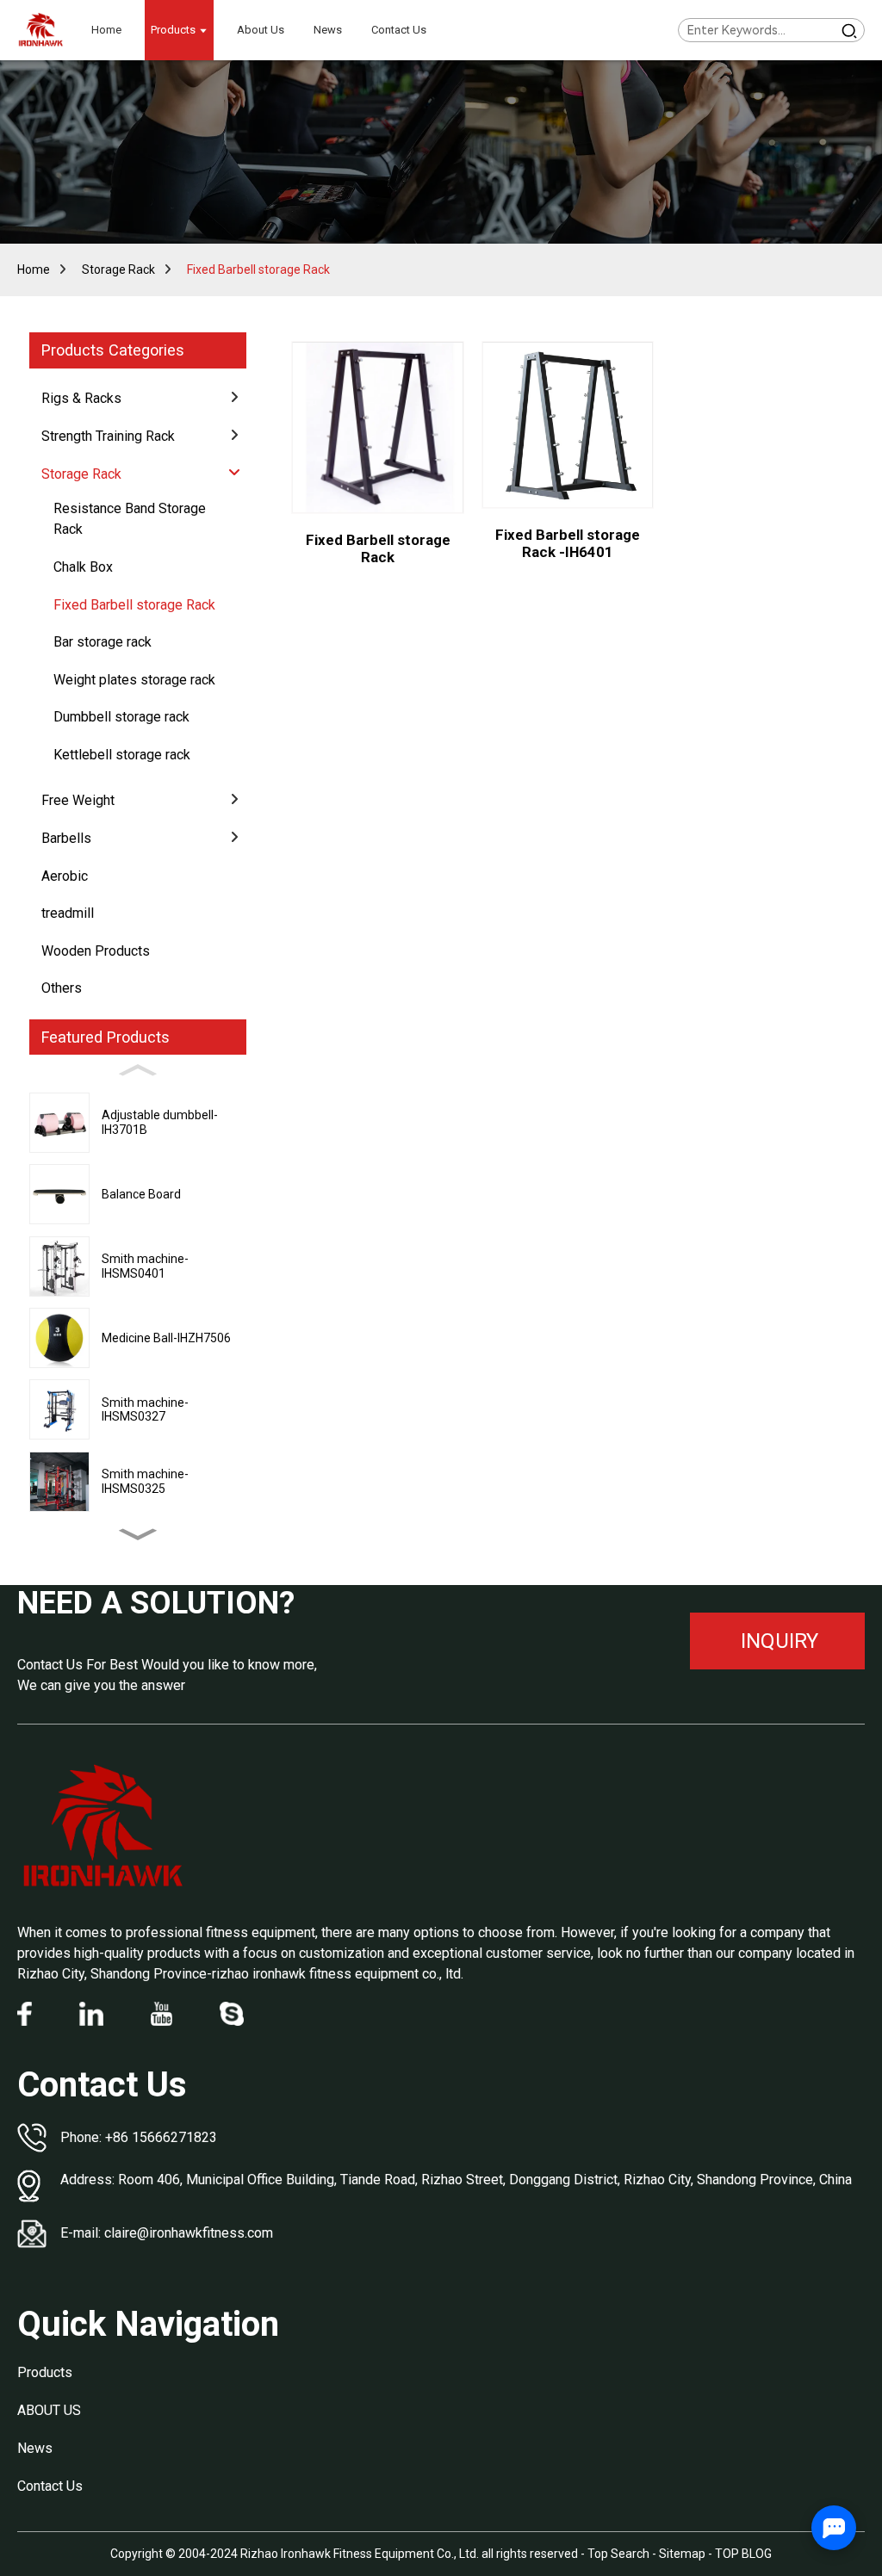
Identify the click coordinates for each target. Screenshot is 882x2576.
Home (34, 269)
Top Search (620, 2554)
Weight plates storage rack (134, 680)
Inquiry (780, 1641)
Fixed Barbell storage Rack (258, 269)
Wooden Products (96, 951)
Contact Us (50, 2486)
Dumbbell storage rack (121, 717)
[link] (103, 1827)
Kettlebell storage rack (122, 755)
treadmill (68, 913)
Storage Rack (118, 269)
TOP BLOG (743, 2554)
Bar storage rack (102, 642)
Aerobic (65, 876)
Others (62, 988)
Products (45, 2372)
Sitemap (682, 2554)
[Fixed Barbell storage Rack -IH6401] (568, 425)
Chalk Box (83, 567)
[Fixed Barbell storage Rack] (378, 427)
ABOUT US (49, 2410)
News (35, 2448)
